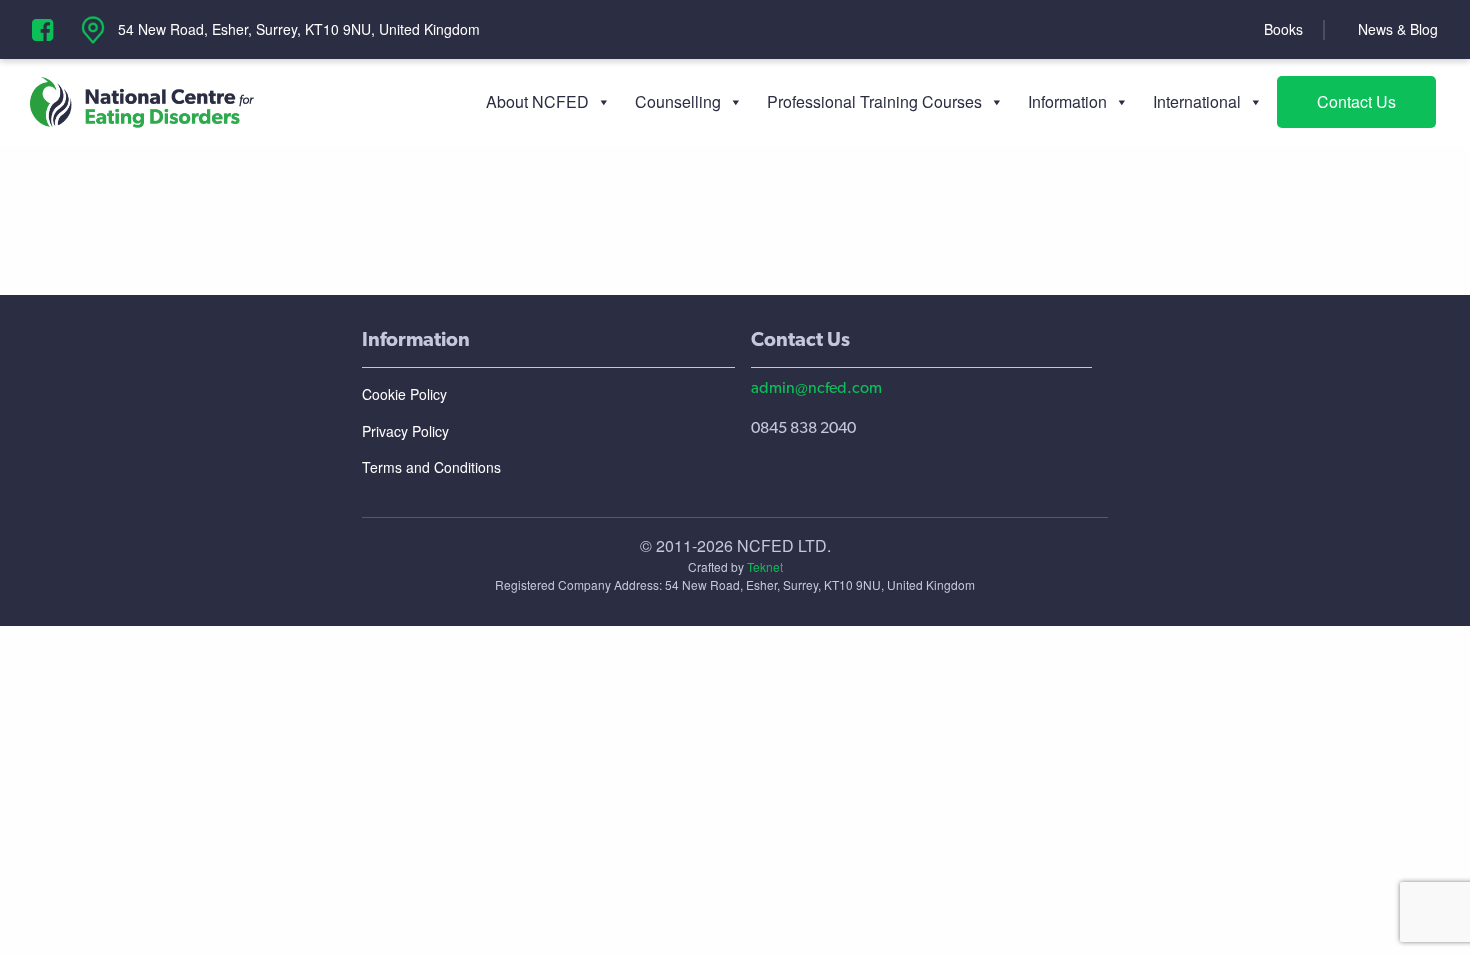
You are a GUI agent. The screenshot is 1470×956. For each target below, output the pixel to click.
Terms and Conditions (431, 467)
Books (1283, 29)
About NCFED (537, 101)
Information (1067, 101)
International (1197, 101)
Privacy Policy (405, 431)
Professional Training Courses (874, 101)
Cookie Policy (404, 394)
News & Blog (1398, 29)
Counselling (678, 101)
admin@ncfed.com (816, 387)
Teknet (765, 566)
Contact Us (1356, 101)
